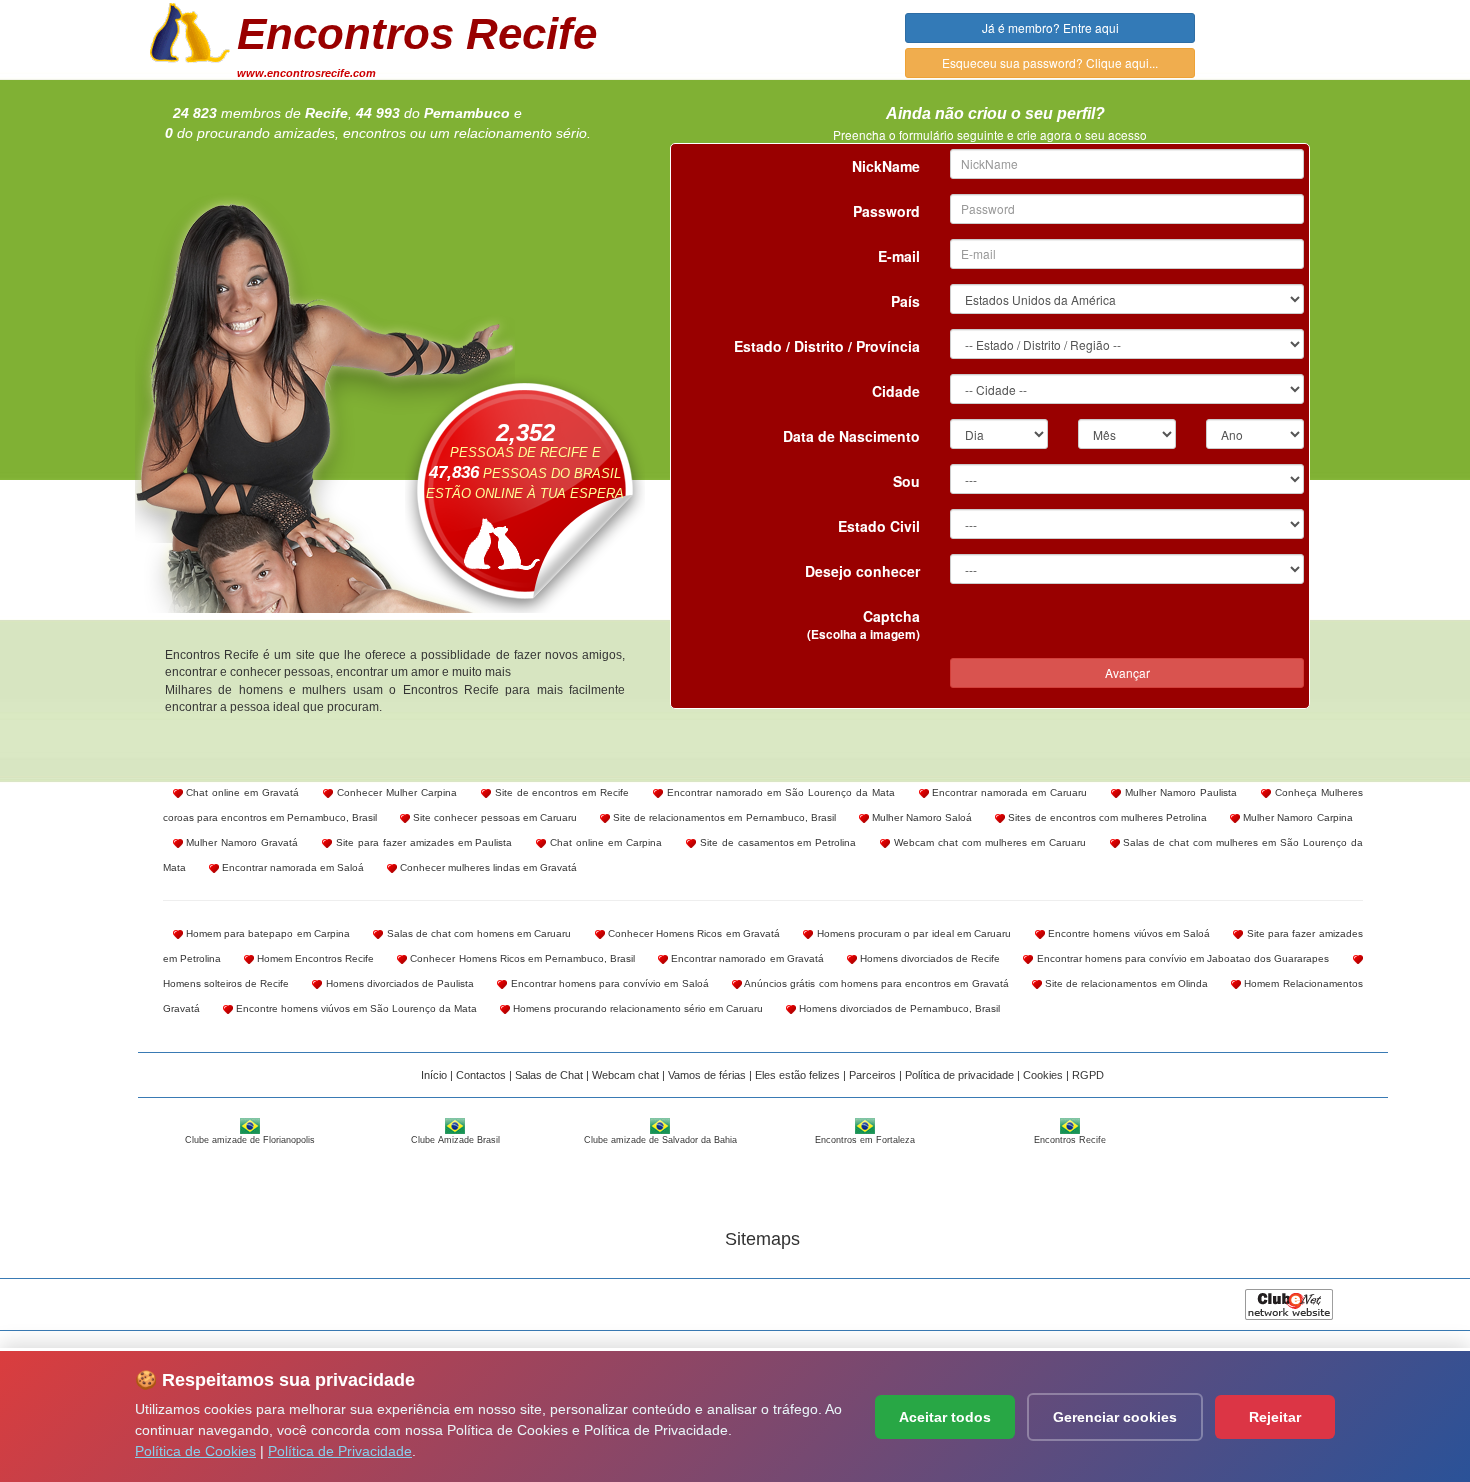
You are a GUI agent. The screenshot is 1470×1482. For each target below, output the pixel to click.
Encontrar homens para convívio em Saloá (607, 983)
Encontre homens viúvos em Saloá (1127, 933)
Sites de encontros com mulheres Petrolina (1106, 817)
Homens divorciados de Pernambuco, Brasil (898, 1008)
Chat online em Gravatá (241, 792)
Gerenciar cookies (1115, 1417)
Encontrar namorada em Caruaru (1008, 792)
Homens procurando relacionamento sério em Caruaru (636, 1008)
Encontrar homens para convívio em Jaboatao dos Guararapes (1181, 958)
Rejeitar (1275, 1417)
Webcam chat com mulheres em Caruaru (987, 842)
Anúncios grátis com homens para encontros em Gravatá (875, 983)
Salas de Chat (549, 1075)
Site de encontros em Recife (560, 792)
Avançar (1127, 672)
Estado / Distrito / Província (827, 346)
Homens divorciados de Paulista (398, 983)
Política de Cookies (195, 1451)
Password (886, 211)
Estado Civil (879, 526)
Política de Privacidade (340, 1451)
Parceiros (872, 1075)
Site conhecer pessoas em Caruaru (493, 817)
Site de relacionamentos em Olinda (1125, 983)
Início (434, 1075)
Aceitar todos (945, 1417)
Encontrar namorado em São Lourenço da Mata (778, 792)
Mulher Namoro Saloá (920, 817)
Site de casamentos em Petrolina (776, 842)
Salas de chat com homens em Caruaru (477, 933)
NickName (886, 166)
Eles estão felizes (797, 1075)
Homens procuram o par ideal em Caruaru (912, 933)
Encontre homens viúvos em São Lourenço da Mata (355, 1008)
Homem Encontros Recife (314, 958)
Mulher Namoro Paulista (1179, 792)
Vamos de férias (707, 1075)
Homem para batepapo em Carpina (266, 933)
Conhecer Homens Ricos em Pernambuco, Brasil (521, 958)
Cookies (1043, 1075)
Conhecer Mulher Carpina (395, 792)
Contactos (481, 1075)
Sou (906, 481)
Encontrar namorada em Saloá (291, 867)
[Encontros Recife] (190, 31)
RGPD (1088, 1075)
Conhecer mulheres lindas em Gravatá (487, 867)
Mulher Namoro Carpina (1296, 817)
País (905, 301)
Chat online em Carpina (604, 842)
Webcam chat (625, 1075)
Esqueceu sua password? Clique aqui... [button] (1050, 62)
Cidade (896, 391)
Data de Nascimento (851, 436)
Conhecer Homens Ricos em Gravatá (692, 933)
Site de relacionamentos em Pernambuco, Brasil (723, 817)
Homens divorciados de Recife (929, 958)
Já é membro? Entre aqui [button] (1050, 27)
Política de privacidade (959, 1075)
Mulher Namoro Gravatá (241, 842)
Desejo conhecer (862, 571)
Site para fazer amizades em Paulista (422, 842)
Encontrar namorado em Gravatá (746, 958)
